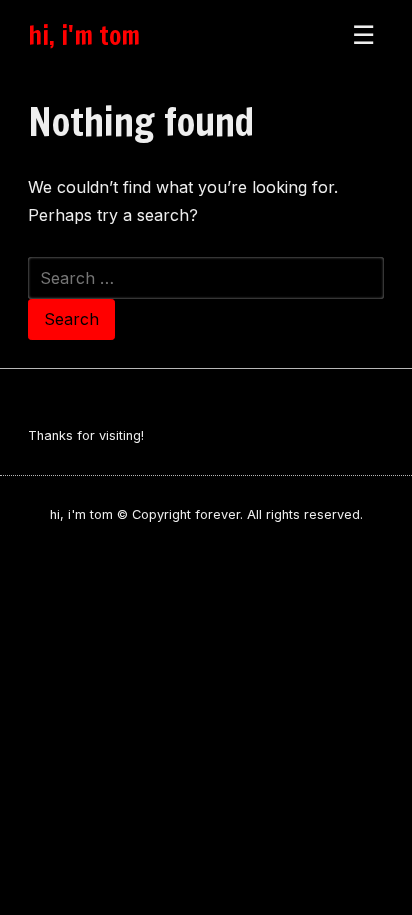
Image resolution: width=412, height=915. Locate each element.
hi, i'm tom (84, 35)
